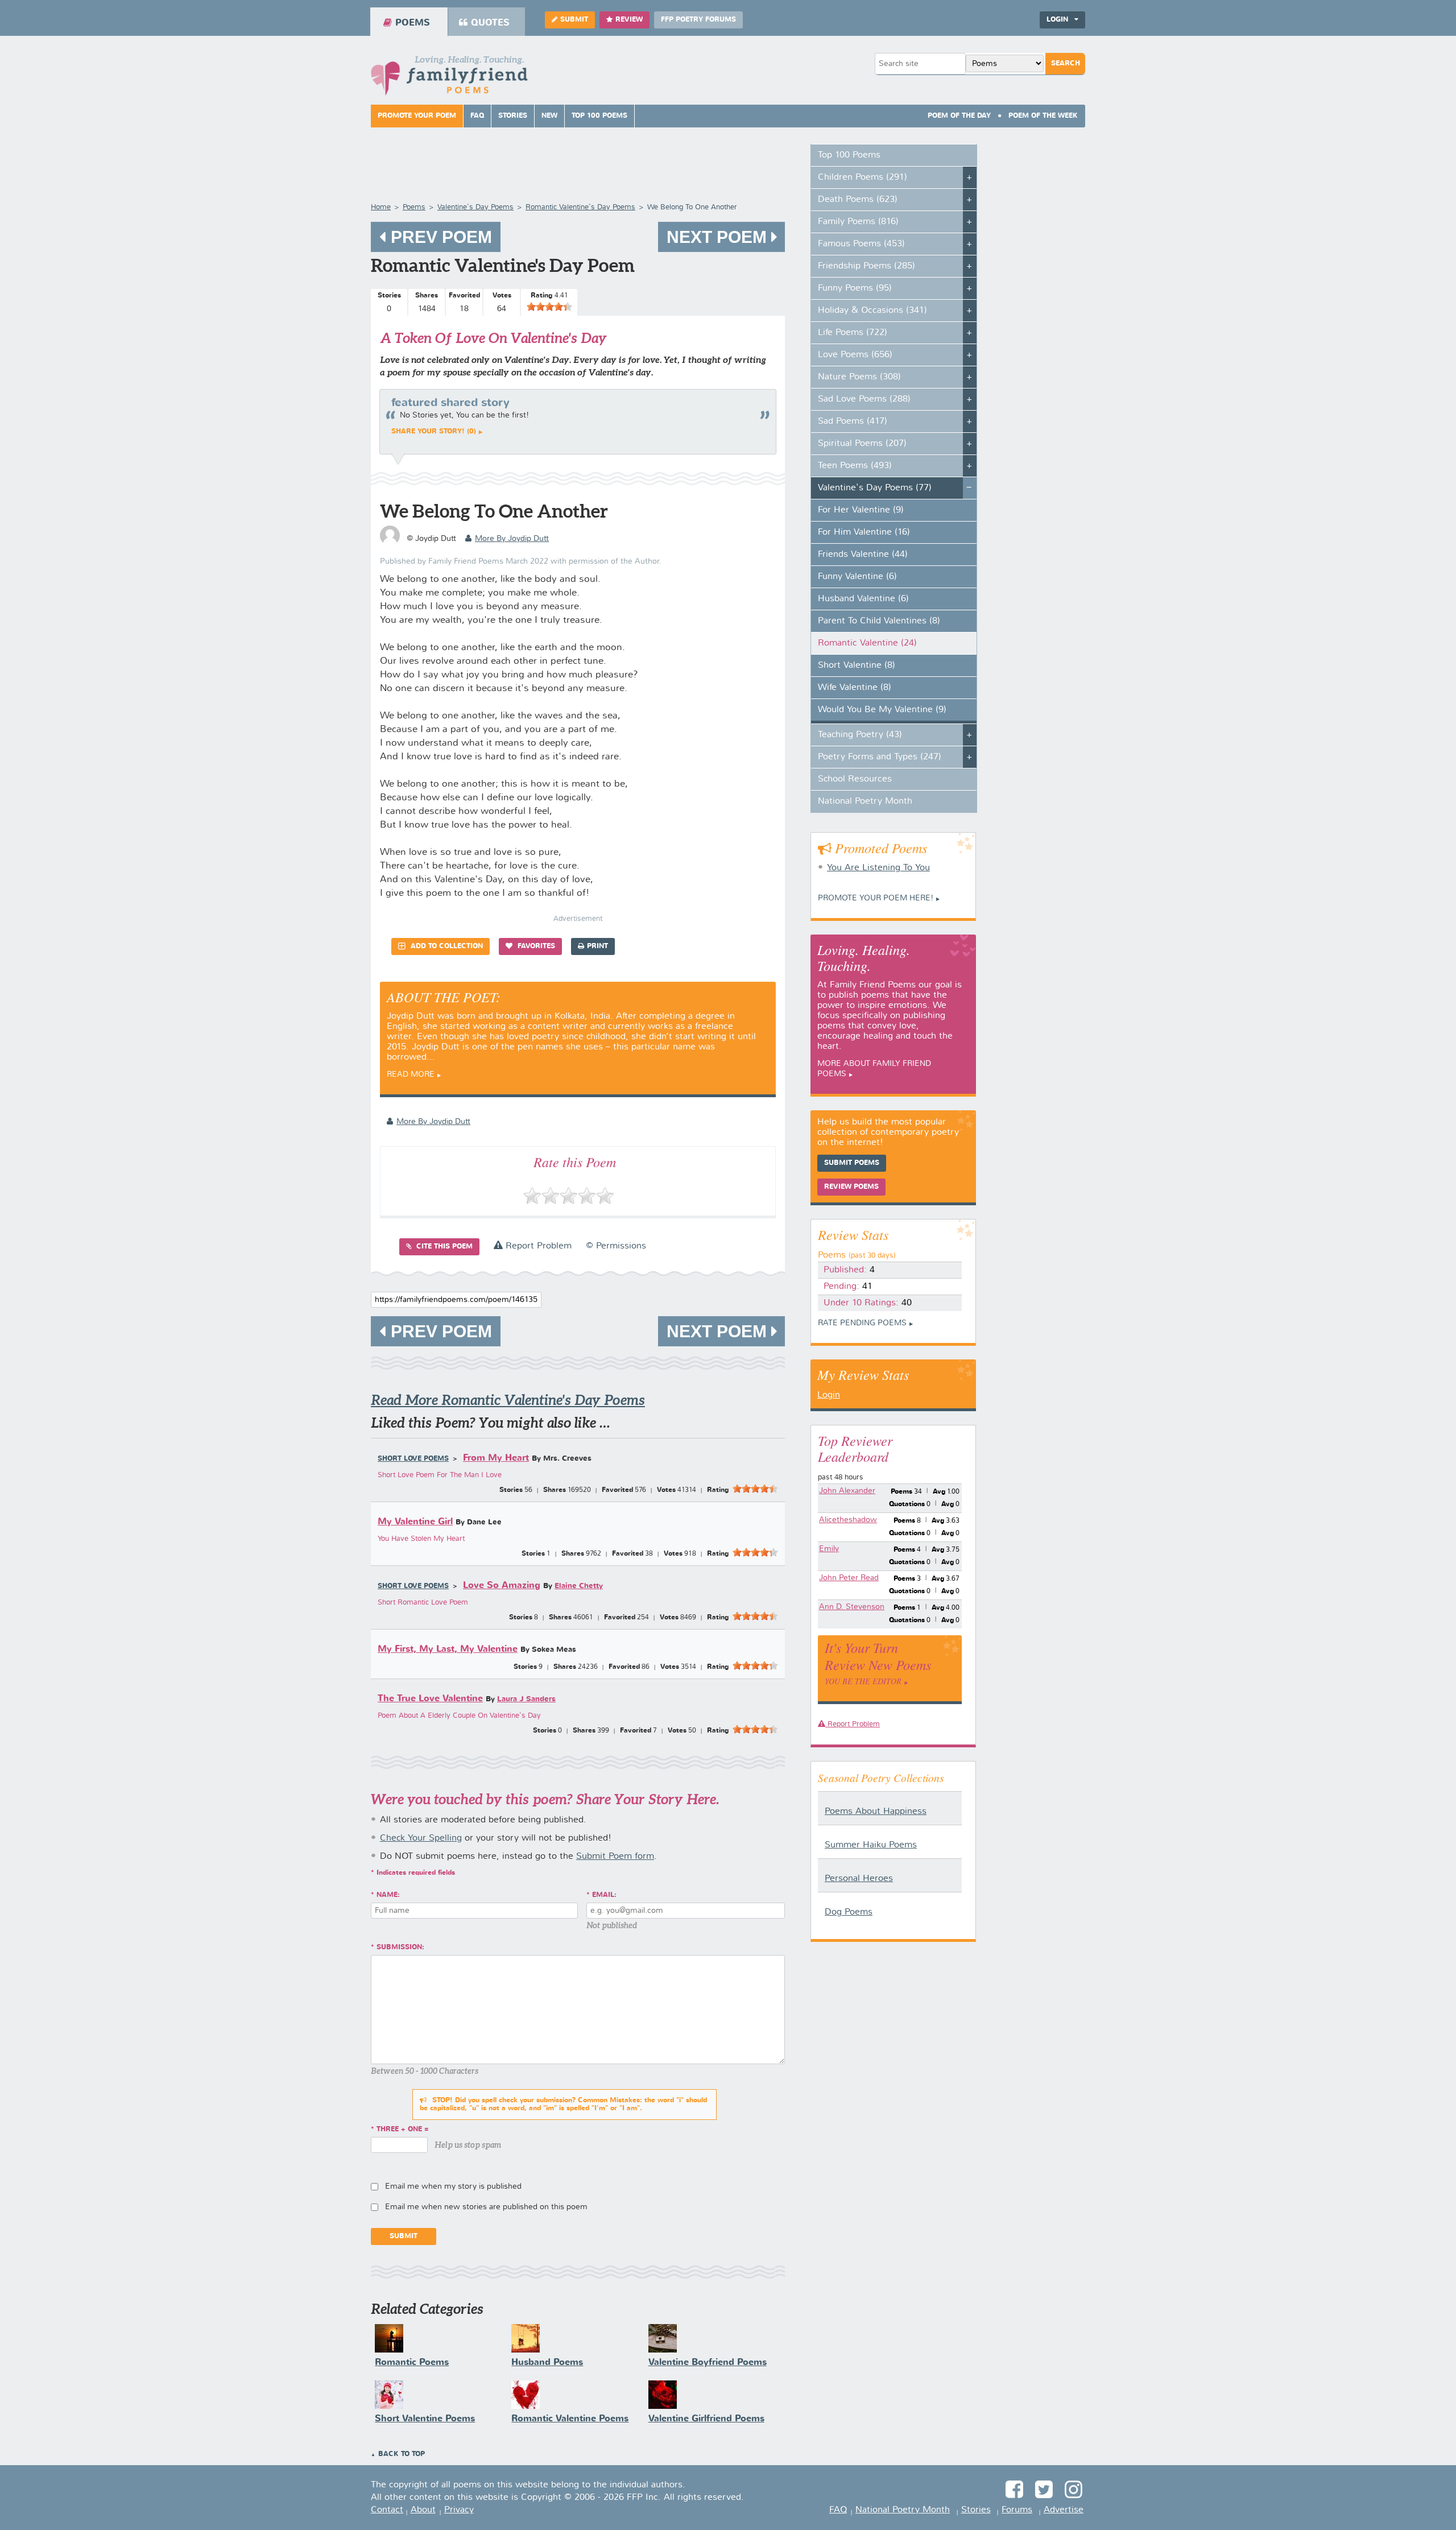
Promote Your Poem (417, 116)
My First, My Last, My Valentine (448, 1649)
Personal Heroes (859, 1879)
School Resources (855, 779)
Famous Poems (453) (861, 244)
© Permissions (616, 1246)
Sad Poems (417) (853, 421)
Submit (574, 20)
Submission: (400, 1948)
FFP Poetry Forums (698, 20)
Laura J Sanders (526, 1699)
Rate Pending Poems (862, 1323)
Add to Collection (446, 946)
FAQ (477, 116)
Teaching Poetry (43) (860, 735)
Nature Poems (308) (859, 377)
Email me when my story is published (453, 2186)
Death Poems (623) (858, 200)
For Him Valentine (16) (864, 532)
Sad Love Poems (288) (864, 399)
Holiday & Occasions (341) (872, 311)
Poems (413, 23)
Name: (388, 1895)
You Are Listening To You (878, 868)
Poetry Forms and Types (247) (880, 757)
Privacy (459, 2510)
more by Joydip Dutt (512, 539)
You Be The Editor (863, 1681)
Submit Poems (852, 1163)
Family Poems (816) (858, 222)
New (549, 116)
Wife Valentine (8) (855, 688)
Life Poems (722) (853, 333)
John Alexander (847, 1491)
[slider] (549, 307)
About (423, 2510)
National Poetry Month (865, 801)
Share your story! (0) (434, 432)
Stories (513, 116)
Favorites (535, 946)
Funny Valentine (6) (857, 577)
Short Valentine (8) (857, 665)
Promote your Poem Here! (876, 898)
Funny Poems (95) (855, 288)
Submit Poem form (615, 1857)
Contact (387, 2510)
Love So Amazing (502, 1586)
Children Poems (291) (863, 177)
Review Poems (851, 1187)
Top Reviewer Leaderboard (855, 1448)
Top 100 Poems (599, 116)
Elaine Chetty (579, 1586)
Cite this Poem (443, 1247)
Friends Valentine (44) (863, 555)
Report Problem (537, 1246)
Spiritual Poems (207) (862, 444)
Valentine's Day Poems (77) (875, 488)
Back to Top (402, 2454)
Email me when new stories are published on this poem (486, 2207)
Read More (411, 1074)
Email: (604, 1895)
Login (829, 1395)
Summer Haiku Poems (871, 1845)
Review (629, 20)
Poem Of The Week (1043, 116)
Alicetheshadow (848, 1520)
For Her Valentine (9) (861, 510)
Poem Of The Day (959, 116)
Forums (1017, 2510)
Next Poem (719, 237)
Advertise (1064, 2510)
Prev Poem (439, 237)
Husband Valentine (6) (863, 599)
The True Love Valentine (430, 1699)
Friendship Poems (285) (866, 266)
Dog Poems (849, 1912)
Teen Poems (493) (855, 466)
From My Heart (496, 1458)
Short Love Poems (413, 1459)
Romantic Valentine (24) (867, 643)
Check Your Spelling (421, 1838)
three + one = (403, 2130)
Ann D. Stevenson (852, 1607)
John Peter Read (849, 1578)
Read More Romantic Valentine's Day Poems (508, 1400)
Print (597, 946)
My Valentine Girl (415, 1522)
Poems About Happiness (876, 1812)
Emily (829, 1549)
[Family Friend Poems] (449, 79)
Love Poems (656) (855, 355)
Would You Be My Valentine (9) (882, 710)
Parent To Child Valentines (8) (879, 621)
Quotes (490, 23)
